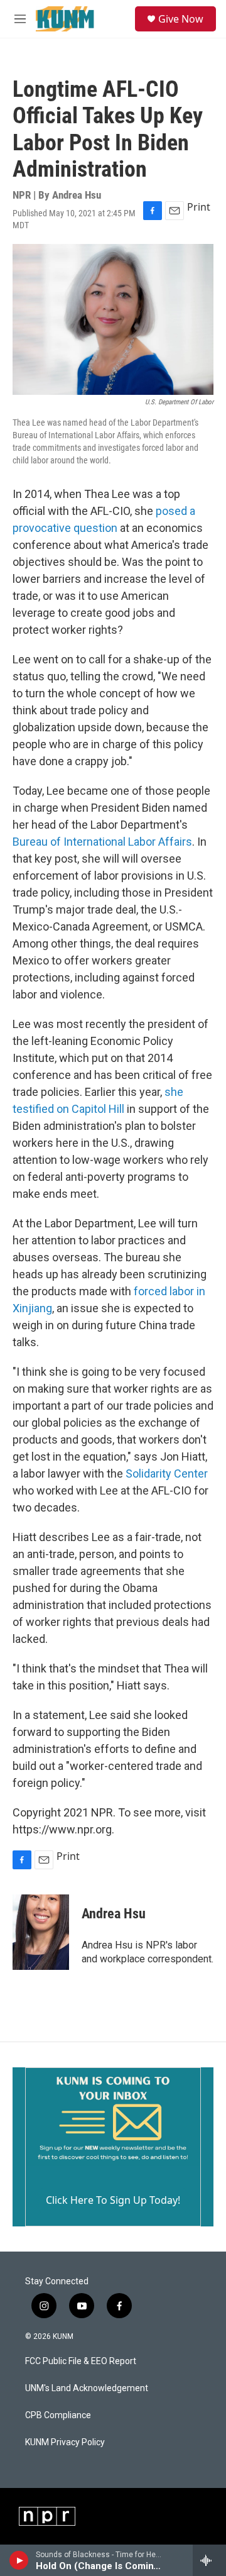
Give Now (181, 19)
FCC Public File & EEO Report (81, 2361)
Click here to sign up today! (113, 2200)
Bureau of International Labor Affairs (102, 842)
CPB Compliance (58, 2415)
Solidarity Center (167, 1473)
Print (199, 207)
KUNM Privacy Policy (65, 2442)
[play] (19, 2560)
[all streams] (209, 2560)
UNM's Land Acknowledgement (87, 2388)
